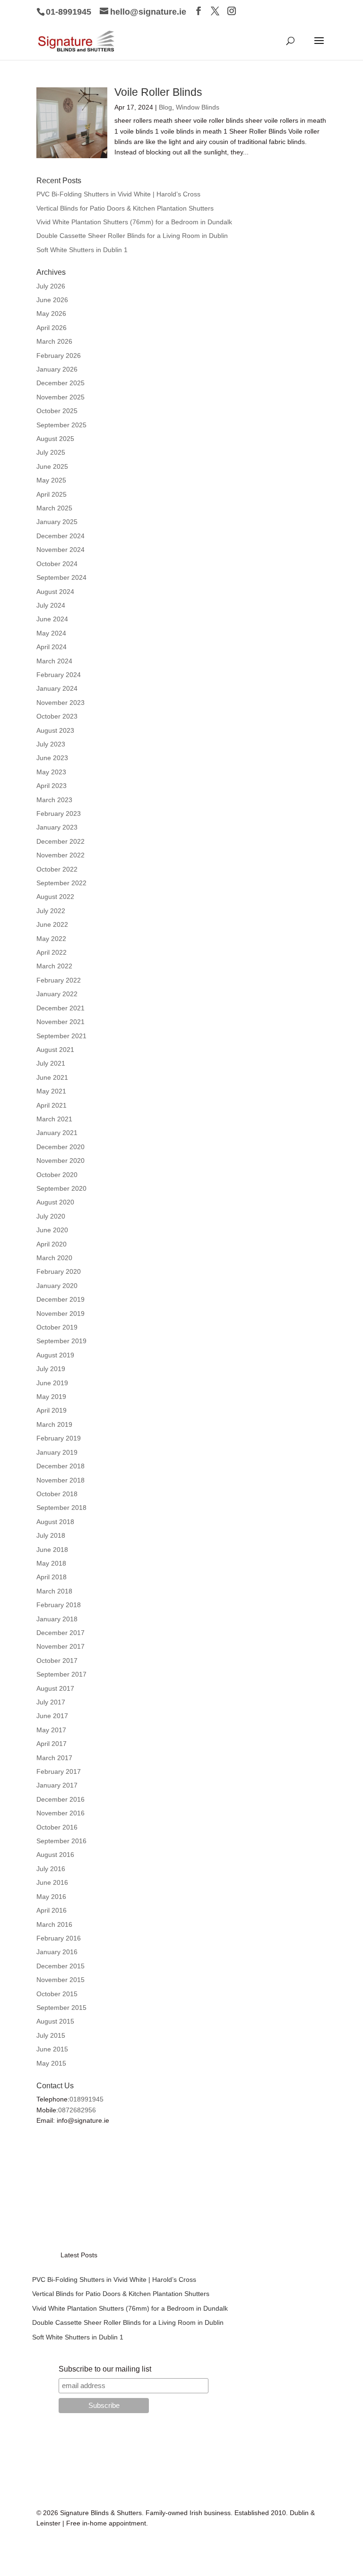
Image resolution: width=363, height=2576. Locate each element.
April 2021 (52, 1105)
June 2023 (52, 758)
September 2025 (61, 425)
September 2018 (61, 1508)
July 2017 (51, 1702)
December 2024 (60, 536)
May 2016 (51, 1897)
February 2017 (59, 1771)
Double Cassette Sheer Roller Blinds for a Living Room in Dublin (132, 236)
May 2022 (51, 939)
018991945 (86, 2099)
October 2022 (57, 869)
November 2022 (60, 855)
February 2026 (59, 356)
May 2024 (51, 633)
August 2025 (55, 439)
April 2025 (52, 494)
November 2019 (60, 1313)
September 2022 (61, 883)
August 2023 (55, 730)
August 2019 (55, 1355)
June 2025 (52, 466)
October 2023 (57, 716)
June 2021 (52, 1077)
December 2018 (60, 1466)
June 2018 (52, 1550)
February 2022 (59, 980)
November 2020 (60, 1161)
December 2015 (60, 1966)
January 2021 (57, 1133)
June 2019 (52, 1383)
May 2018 (51, 1563)
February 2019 (59, 1438)
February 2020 (59, 1271)
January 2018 (57, 1619)
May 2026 (51, 314)
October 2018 (57, 1494)
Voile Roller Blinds (158, 92)
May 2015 (51, 2063)
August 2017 (55, 1688)
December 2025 (60, 383)
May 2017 (51, 1730)
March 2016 (54, 1924)
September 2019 (61, 1341)
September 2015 (61, 2008)
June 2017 (52, 1716)
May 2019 (51, 1397)
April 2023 (52, 786)
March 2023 (54, 800)
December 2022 (60, 841)
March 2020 (54, 1258)
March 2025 (54, 508)
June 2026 (52, 300)
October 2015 (57, 1994)
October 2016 (57, 1827)
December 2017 (60, 1633)
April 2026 (52, 328)
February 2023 (59, 813)
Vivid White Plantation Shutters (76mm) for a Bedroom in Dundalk (134, 222)
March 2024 (54, 661)
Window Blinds (198, 107)
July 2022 (51, 911)
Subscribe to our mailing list (105, 2369)
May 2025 (51, 480)
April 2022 (52, 952)
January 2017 (57, 1785)
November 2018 (60, 1480)
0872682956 (77, 2110)
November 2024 (60, 550)
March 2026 (54, 341)
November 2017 (60, 1646)
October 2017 (57, 1661)
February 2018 (59, 1605)
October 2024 (57, 564)
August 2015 (55, 2021)
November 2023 (60, 703)
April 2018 (52, 1577)
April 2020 (52, 1244)
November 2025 (60, 397)
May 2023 (51, 772)
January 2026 (57, 369)
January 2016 (57, 1952)
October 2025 (57, 411)
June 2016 (52, 1882)
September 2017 (61, 1674)
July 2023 (51, 744)
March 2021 (54, 1119)
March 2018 (54, 1591)
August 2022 (55, 897)
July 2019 (51, 1369)
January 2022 (57, 994)
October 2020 (57, 1175)
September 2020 (61, 1188)
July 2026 (51, 286)
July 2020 (51, 1216)
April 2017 (52, 1744)
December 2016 (60, 1799)
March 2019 (54, 1424)
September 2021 (61, 1036)
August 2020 (55, 1202)
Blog (165, 107)
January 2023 (57, 827)
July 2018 (51, 1535)
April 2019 (52, 1410)
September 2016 (61, 1841)
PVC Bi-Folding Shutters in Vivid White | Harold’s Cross (118, 194)
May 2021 (51, 1091)
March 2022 (54, 966)
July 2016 (51, 1869)
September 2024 (61, 577)
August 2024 (55, 592)
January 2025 (57, 522)
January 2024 (57, 688)
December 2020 (60, 1147)
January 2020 (57, 1286)
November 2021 (60, 1022)
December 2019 (60, 1299)
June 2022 (52, 924)
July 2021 (51, 1063)
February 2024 (59, 675)
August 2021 (55, 1050)
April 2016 (52, 1910)
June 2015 (52, 2049)
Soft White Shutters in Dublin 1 (82, 250)
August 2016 (55, 1855)
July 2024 (51, 605)
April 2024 (52, 647)
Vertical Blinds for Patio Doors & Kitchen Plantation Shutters (125, 208)
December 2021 (60, 1008)
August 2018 (55, 1522)
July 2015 (51, 2035)
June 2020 (52, 1230)
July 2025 (51, 452)
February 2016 (59, 1938)
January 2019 (57, 1452)
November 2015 (60, 1980)
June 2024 (52, 619)
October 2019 (57, 1327)
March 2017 (54, 1758)
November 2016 (60, 1813)
